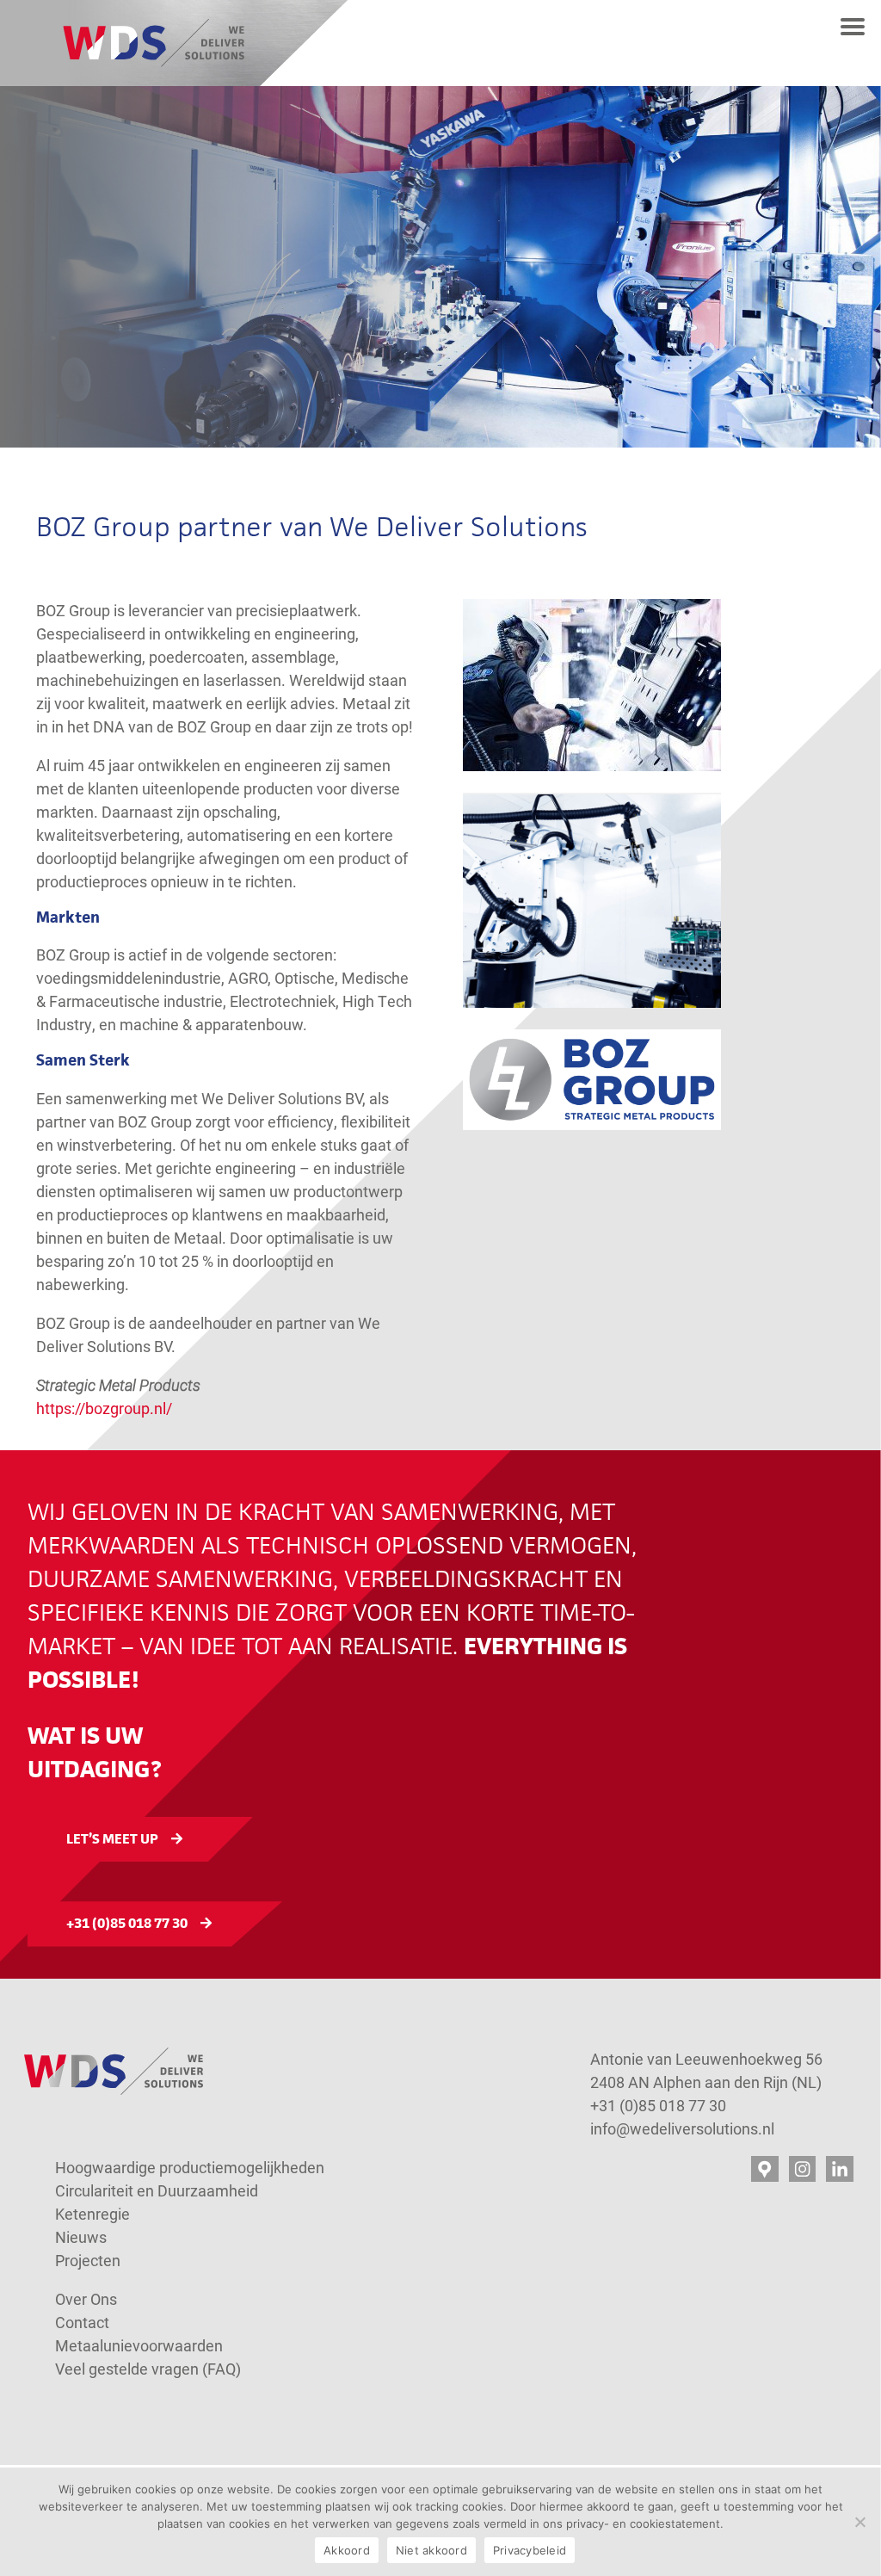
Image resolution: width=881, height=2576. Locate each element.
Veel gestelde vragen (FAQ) (148, 2369)
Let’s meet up (112, 1839)
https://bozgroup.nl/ (104, 1408)
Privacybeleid (530, 2550)
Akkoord (347, 2550)
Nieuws (81, 2237)
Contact (84, 2322)
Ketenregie (92, 2214)
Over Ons (86, 2299)
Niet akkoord (431, 2550)
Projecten (88, 2260)
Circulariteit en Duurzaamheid (157, 2190)
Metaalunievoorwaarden (139, 2345)
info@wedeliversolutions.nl (682, 2128)
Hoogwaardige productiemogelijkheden (190, 2167)
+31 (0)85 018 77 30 (127, 1923)
